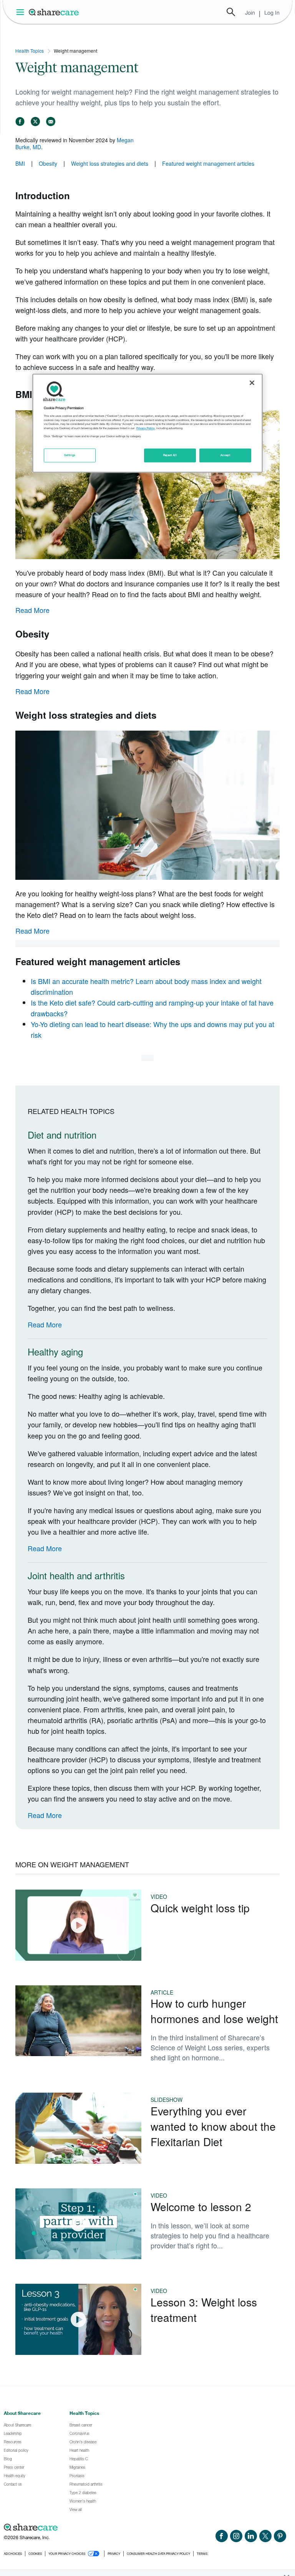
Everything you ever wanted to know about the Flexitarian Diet (213, 2126)
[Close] (252, 383)
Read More (32, 610)
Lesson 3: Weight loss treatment (204, 2310)
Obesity (48, 163)
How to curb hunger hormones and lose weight (214, 2011)
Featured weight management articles (208, 163)
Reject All (170, 455)
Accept (225, 455)
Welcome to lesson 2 (201, 2206)
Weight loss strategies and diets (110, 163)
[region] (147, 423)
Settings (70, 455)
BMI (20, 163)
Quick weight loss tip (200, 1908)
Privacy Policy (146, 429)
